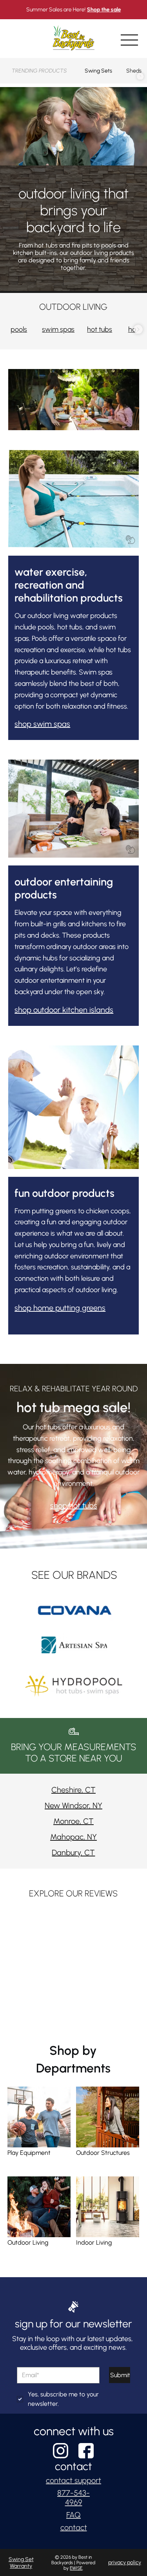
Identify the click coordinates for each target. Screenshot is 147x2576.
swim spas (58, 329)
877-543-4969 (73, 2498)
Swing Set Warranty (21, 2563)
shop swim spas (42, 724)
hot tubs (100, 329)
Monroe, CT (73, 1821)
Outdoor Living (28, 2242)
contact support (73, 2480)
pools (19, 329)
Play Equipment (29, 2153)
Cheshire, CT (73, 1790)
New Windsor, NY (73, 1805)
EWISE (76, 2568)
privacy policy (125, 2562)
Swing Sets (98, 71)
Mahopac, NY (73, 1837)
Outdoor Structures (103, 2153)
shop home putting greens (60, 1308)
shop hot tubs (74, 1505)
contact (74, 2527)
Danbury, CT (73, 1852)
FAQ (73, 2515)
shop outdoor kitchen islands (64, 1010)
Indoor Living (94, 2242)
